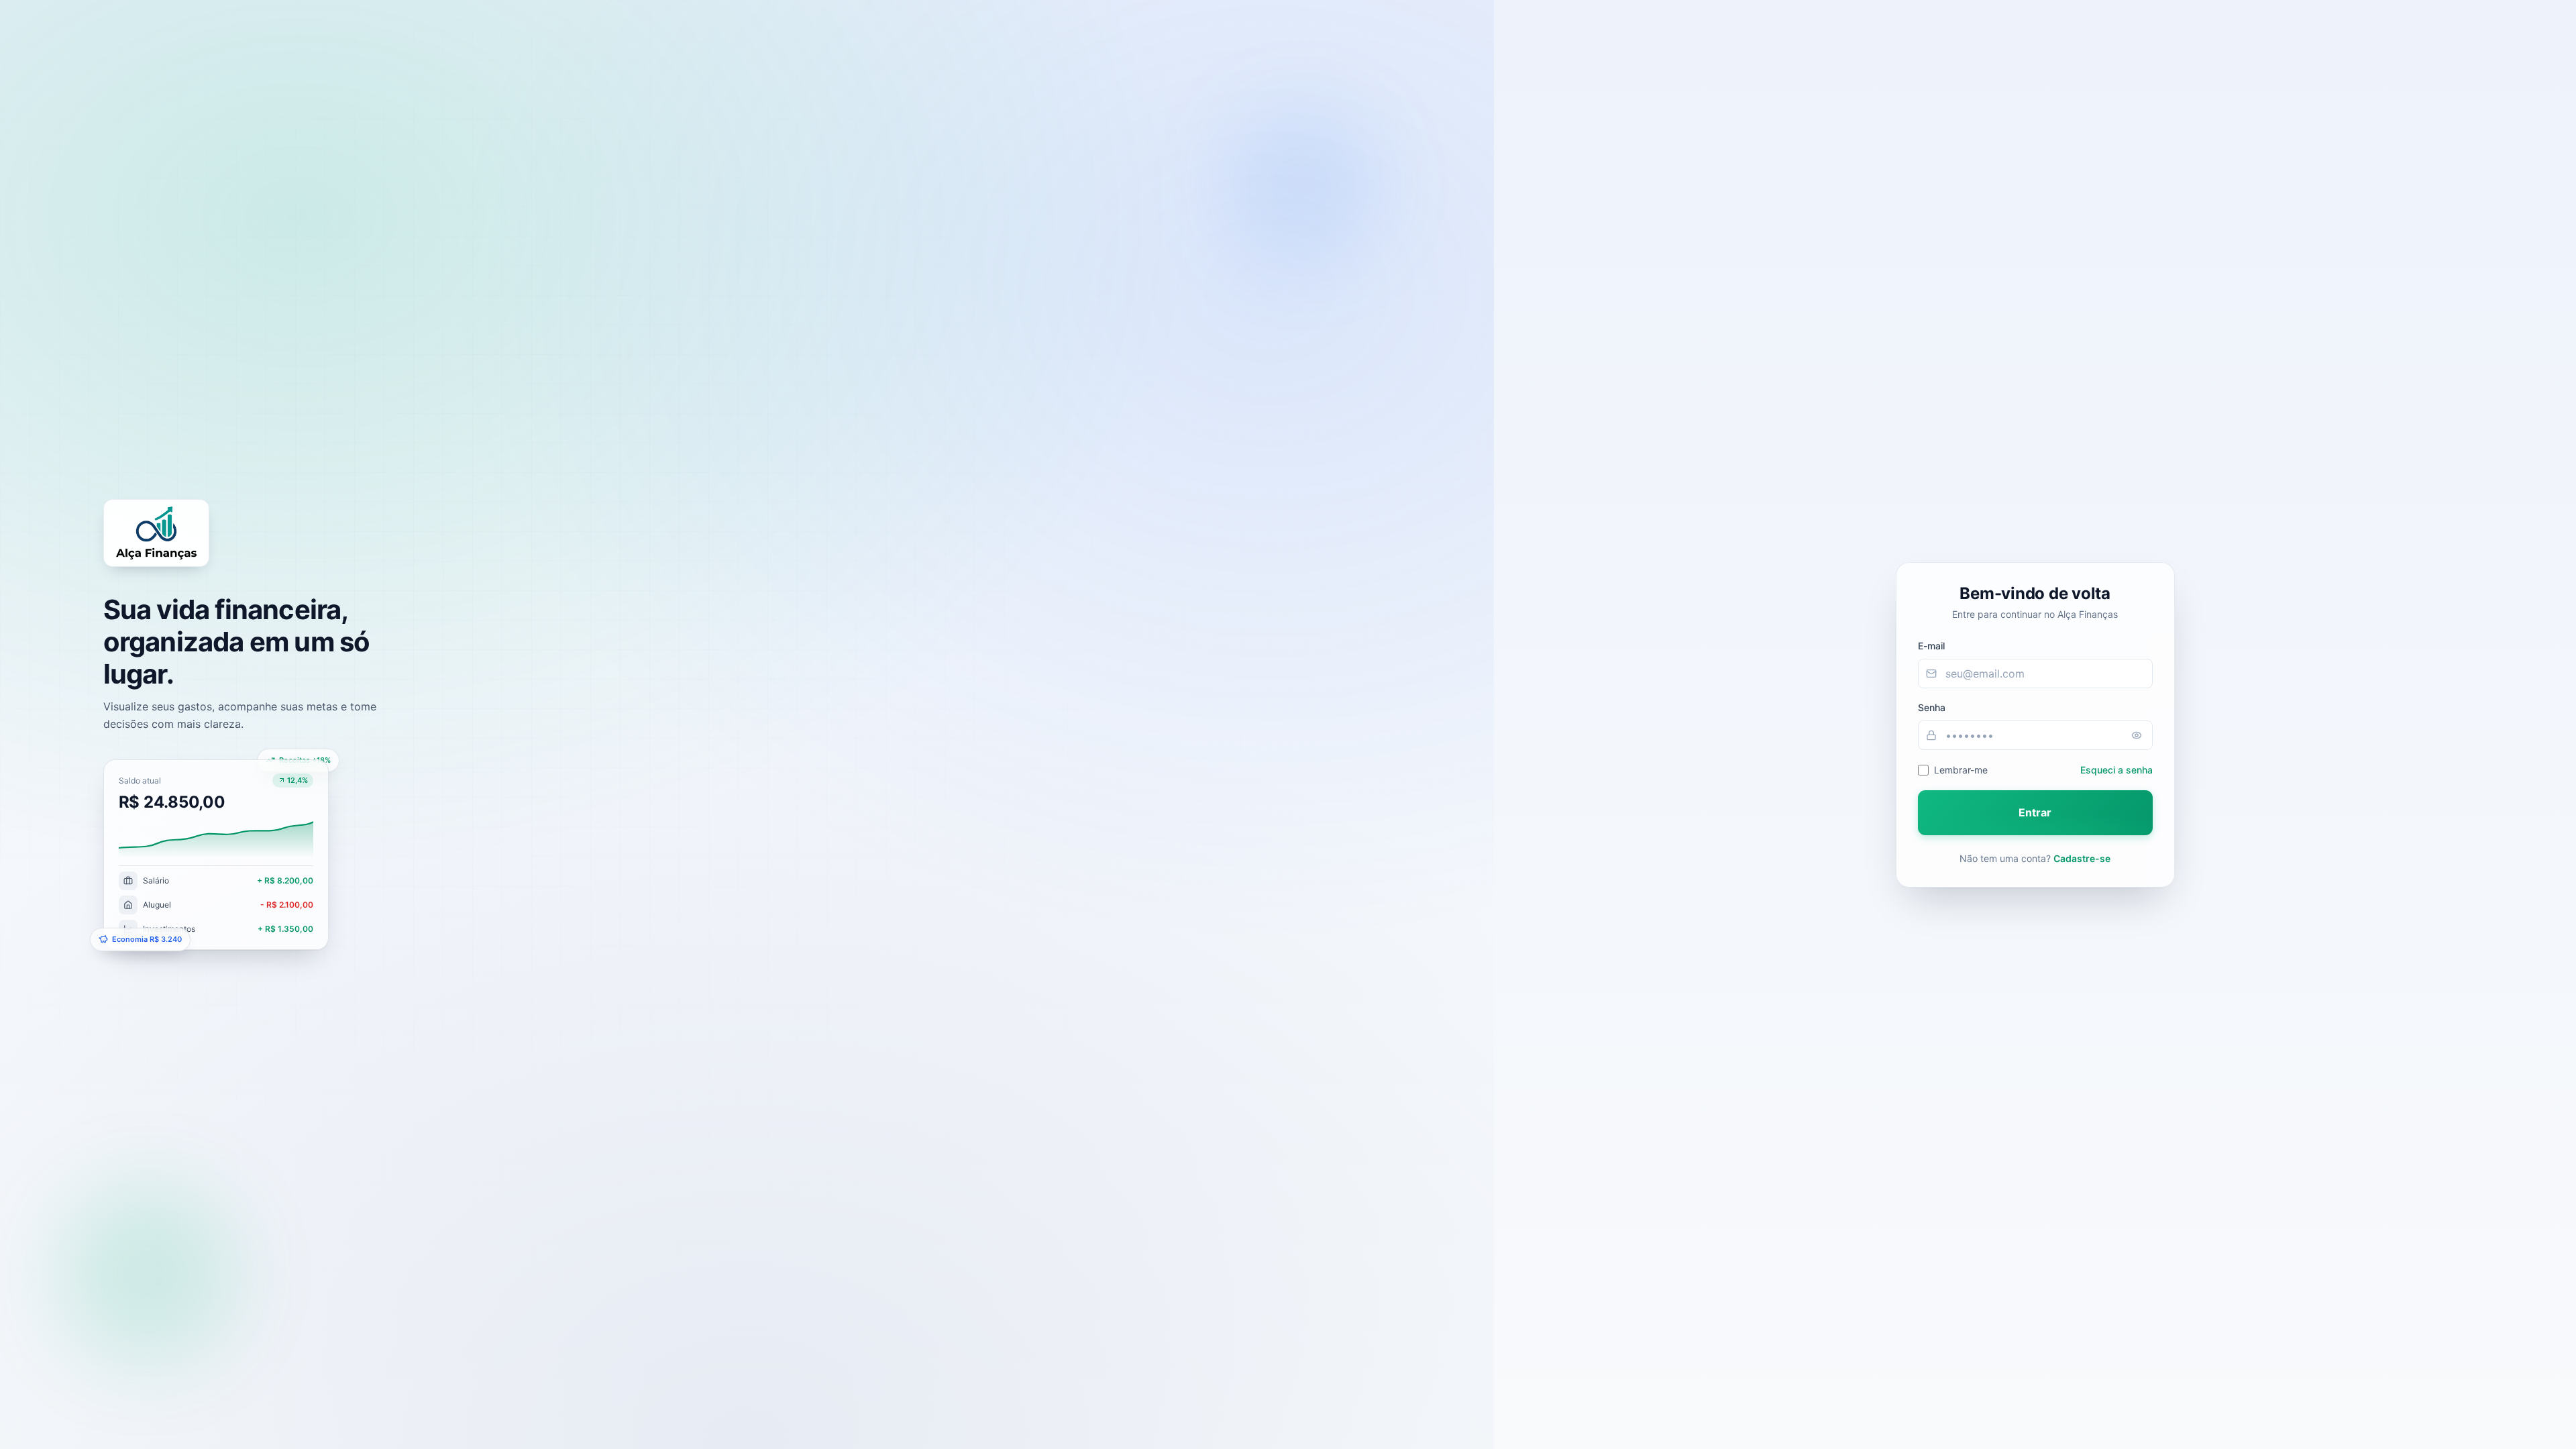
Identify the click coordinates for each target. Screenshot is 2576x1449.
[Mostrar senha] (2137, 735)
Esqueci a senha (2116, 770)
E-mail (1931, 646)
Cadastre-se (2082, 858)
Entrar (2035, 812)
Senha (1932, 707)
